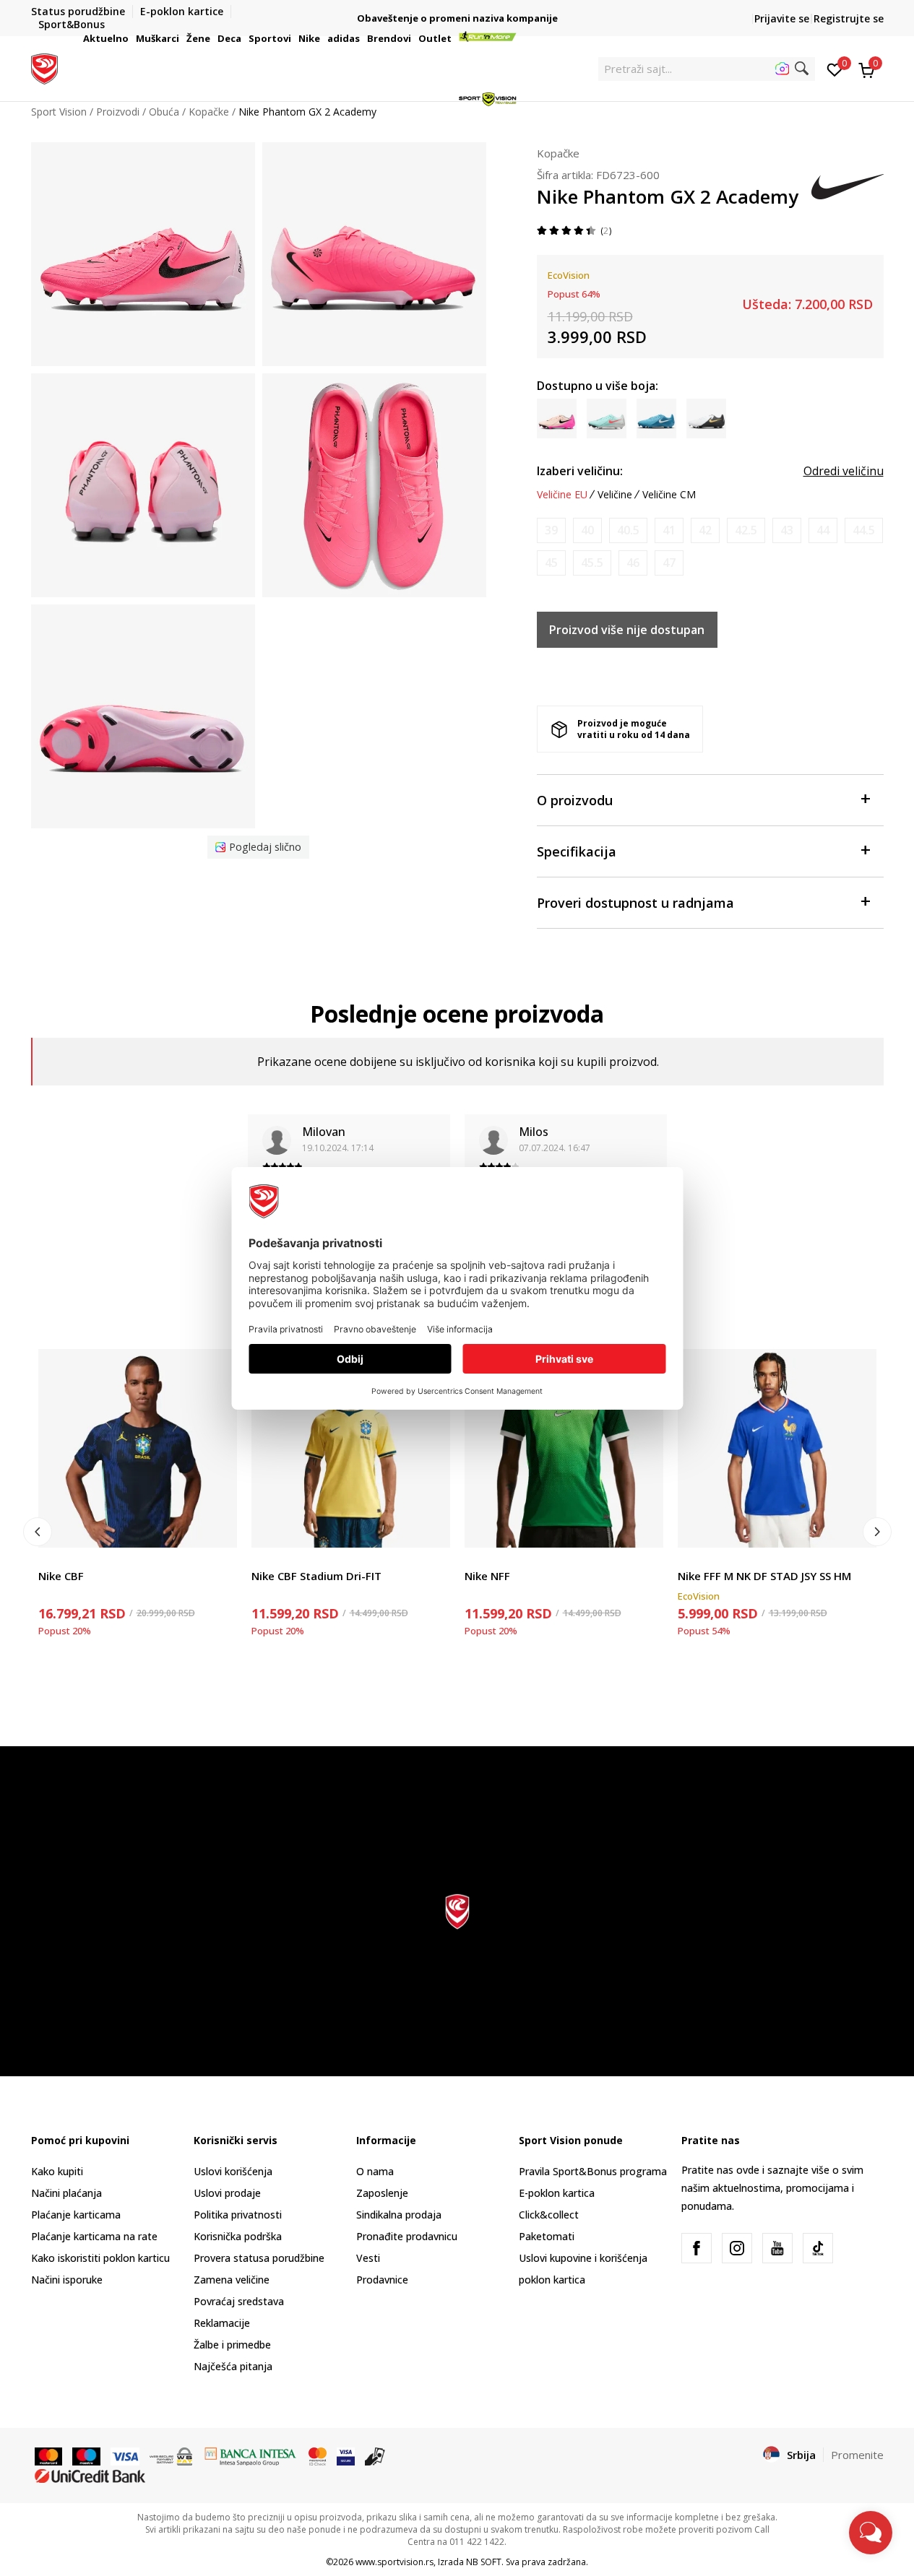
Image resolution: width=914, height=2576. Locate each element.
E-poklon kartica (557, 2193)
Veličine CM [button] (669, 495)
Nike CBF (61, 1576)
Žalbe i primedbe (232, 2345)
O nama (375, 2171)
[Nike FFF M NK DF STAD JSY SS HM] (777, 1448)
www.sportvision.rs (395, 2562)
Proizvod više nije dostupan (627, 630)
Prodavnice (382, 2280)
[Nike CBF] (138, 1448)
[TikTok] (818, 2248)
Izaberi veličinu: (580, 471)
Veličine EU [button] (562, 495)
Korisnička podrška (238, 2236)
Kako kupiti (57, 2171)
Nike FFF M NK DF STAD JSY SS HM (764, 1576)
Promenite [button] (857, 2455)
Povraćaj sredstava (239, 2301)
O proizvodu (575, 800)
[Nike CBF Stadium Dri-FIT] (351, 1448)
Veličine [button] (615, 495)
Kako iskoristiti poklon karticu (100, 2258)
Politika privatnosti (238, 2215)
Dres (49, 1560)
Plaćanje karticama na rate (94, 2236)
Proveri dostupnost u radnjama (635, 903)
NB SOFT (484, 2562)
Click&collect (549, 2215)
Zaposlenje (382, 2193)
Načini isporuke (67, 2280)
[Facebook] (697, 2248)
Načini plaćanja (66, 2193)
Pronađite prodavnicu (407, 2236)
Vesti (368, 2258)
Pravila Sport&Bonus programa (593, 2171)
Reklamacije (222, 2323)
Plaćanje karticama (76, 2215)
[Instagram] (737, 2248)
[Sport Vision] (44, 67)
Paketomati (547, 2236)
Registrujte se (849, 18)
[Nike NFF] (564, 1448)
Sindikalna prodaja (399, 2215)
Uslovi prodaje (227, 2193)
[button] (131, 38)
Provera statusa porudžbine (259, 2258)
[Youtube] (777, 2248)
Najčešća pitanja (233, 2366)
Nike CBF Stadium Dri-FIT (316, 1576)
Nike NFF (487, 1576)
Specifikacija (577, 851)
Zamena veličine (232, 2280)
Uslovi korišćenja (233, 2171)
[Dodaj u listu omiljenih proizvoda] (217, 1528)
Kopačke (558, 153)
